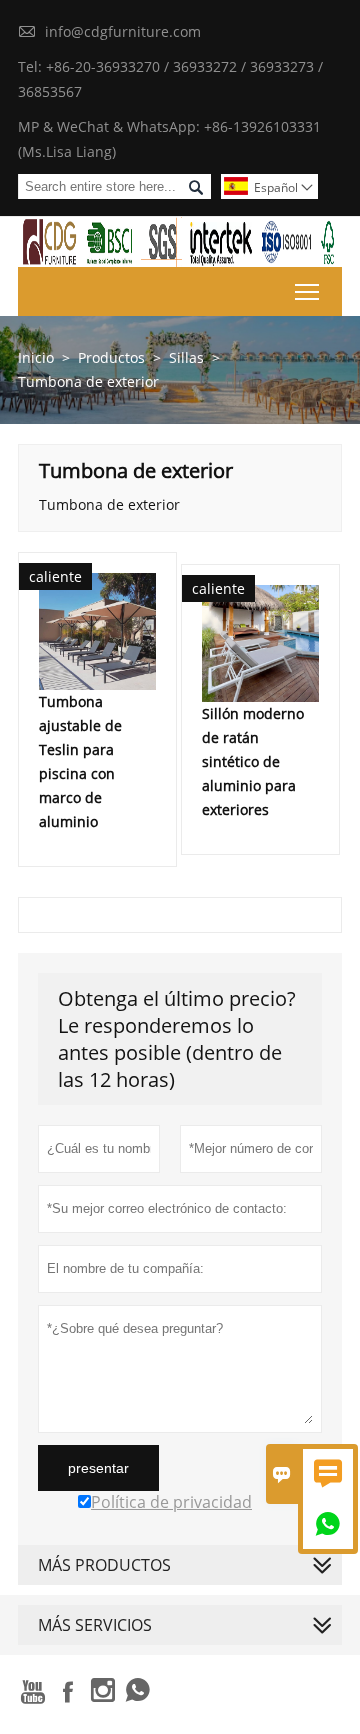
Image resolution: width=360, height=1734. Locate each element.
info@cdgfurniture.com (123, 31)
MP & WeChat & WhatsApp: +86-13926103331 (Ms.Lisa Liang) (169, 139)
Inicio (36, 357)
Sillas (186, 357)
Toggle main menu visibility (307, 291)
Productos (111, 357)
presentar (98, 1468)
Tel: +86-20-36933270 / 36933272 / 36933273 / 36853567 (170, 79)
